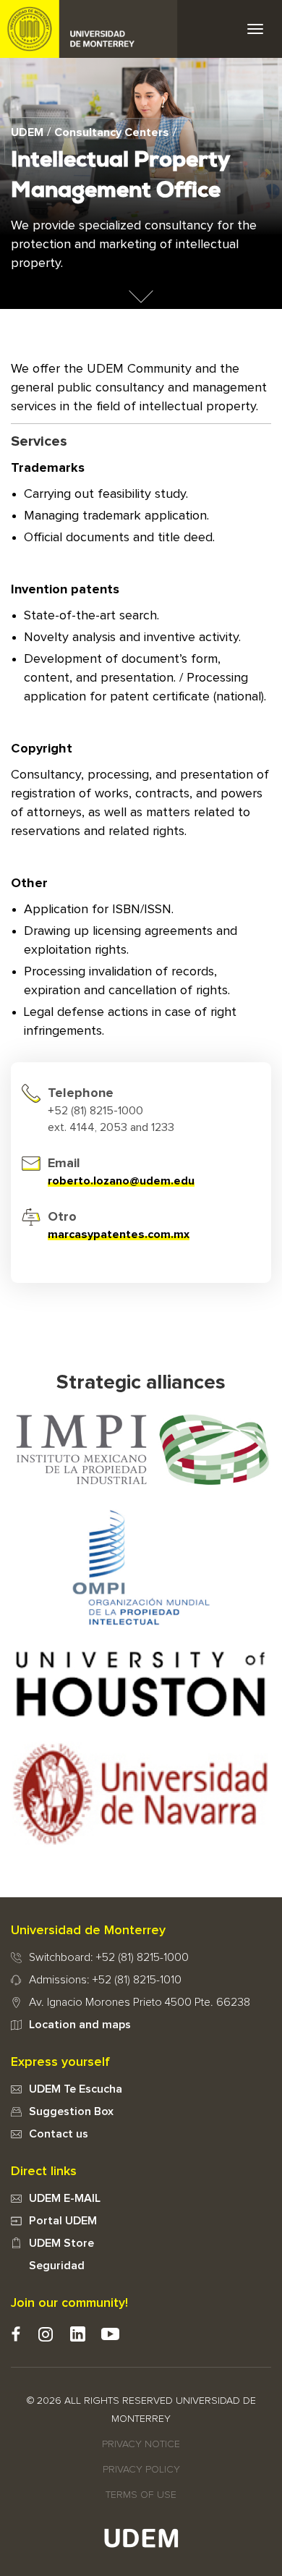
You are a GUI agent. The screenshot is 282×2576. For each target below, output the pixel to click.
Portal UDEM (63, 2221)
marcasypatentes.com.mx (119, 1234)
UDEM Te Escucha (76, 2089)
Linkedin (78, 2334)
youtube (110, 2334)
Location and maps (80, 2025)
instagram (45, 2334)
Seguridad (57, 2266)
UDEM (89, 29)
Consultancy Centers (112, 132)
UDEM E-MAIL (65, 2198)
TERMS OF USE (141, 2495)
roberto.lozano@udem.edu (121, 1181)
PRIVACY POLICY (141, 2470)
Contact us (59, 2134)
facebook (16, 2334)
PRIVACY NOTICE (141, 2444)
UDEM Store (61, 2243)
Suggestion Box (71, 2111)
